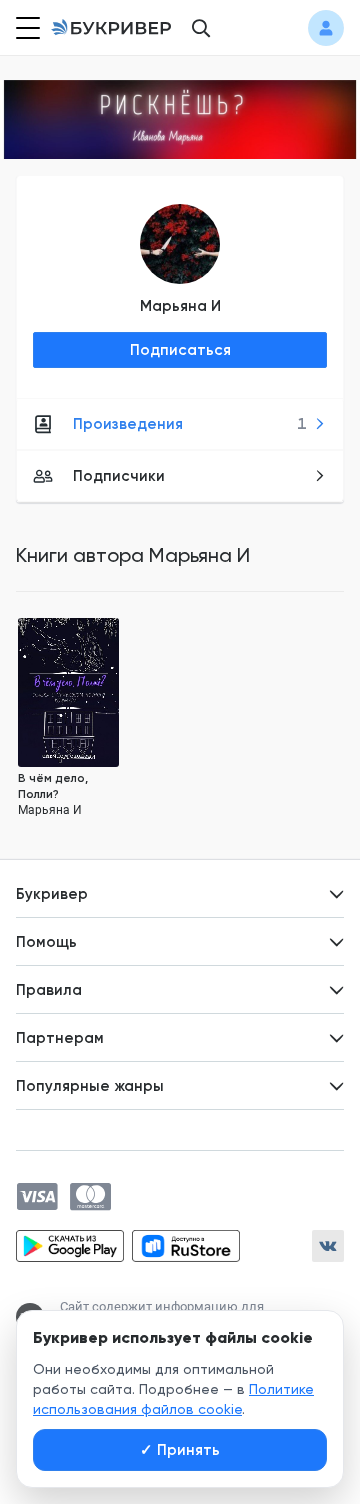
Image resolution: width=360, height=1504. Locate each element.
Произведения (190, 424)
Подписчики (119, 476)
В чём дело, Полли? (53, 786)
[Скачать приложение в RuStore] (186, 1246)
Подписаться (180, 350)
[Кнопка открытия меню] (26, 28)
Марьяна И (180, 306)
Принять (180, 1450)
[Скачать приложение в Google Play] (70, 1246)
